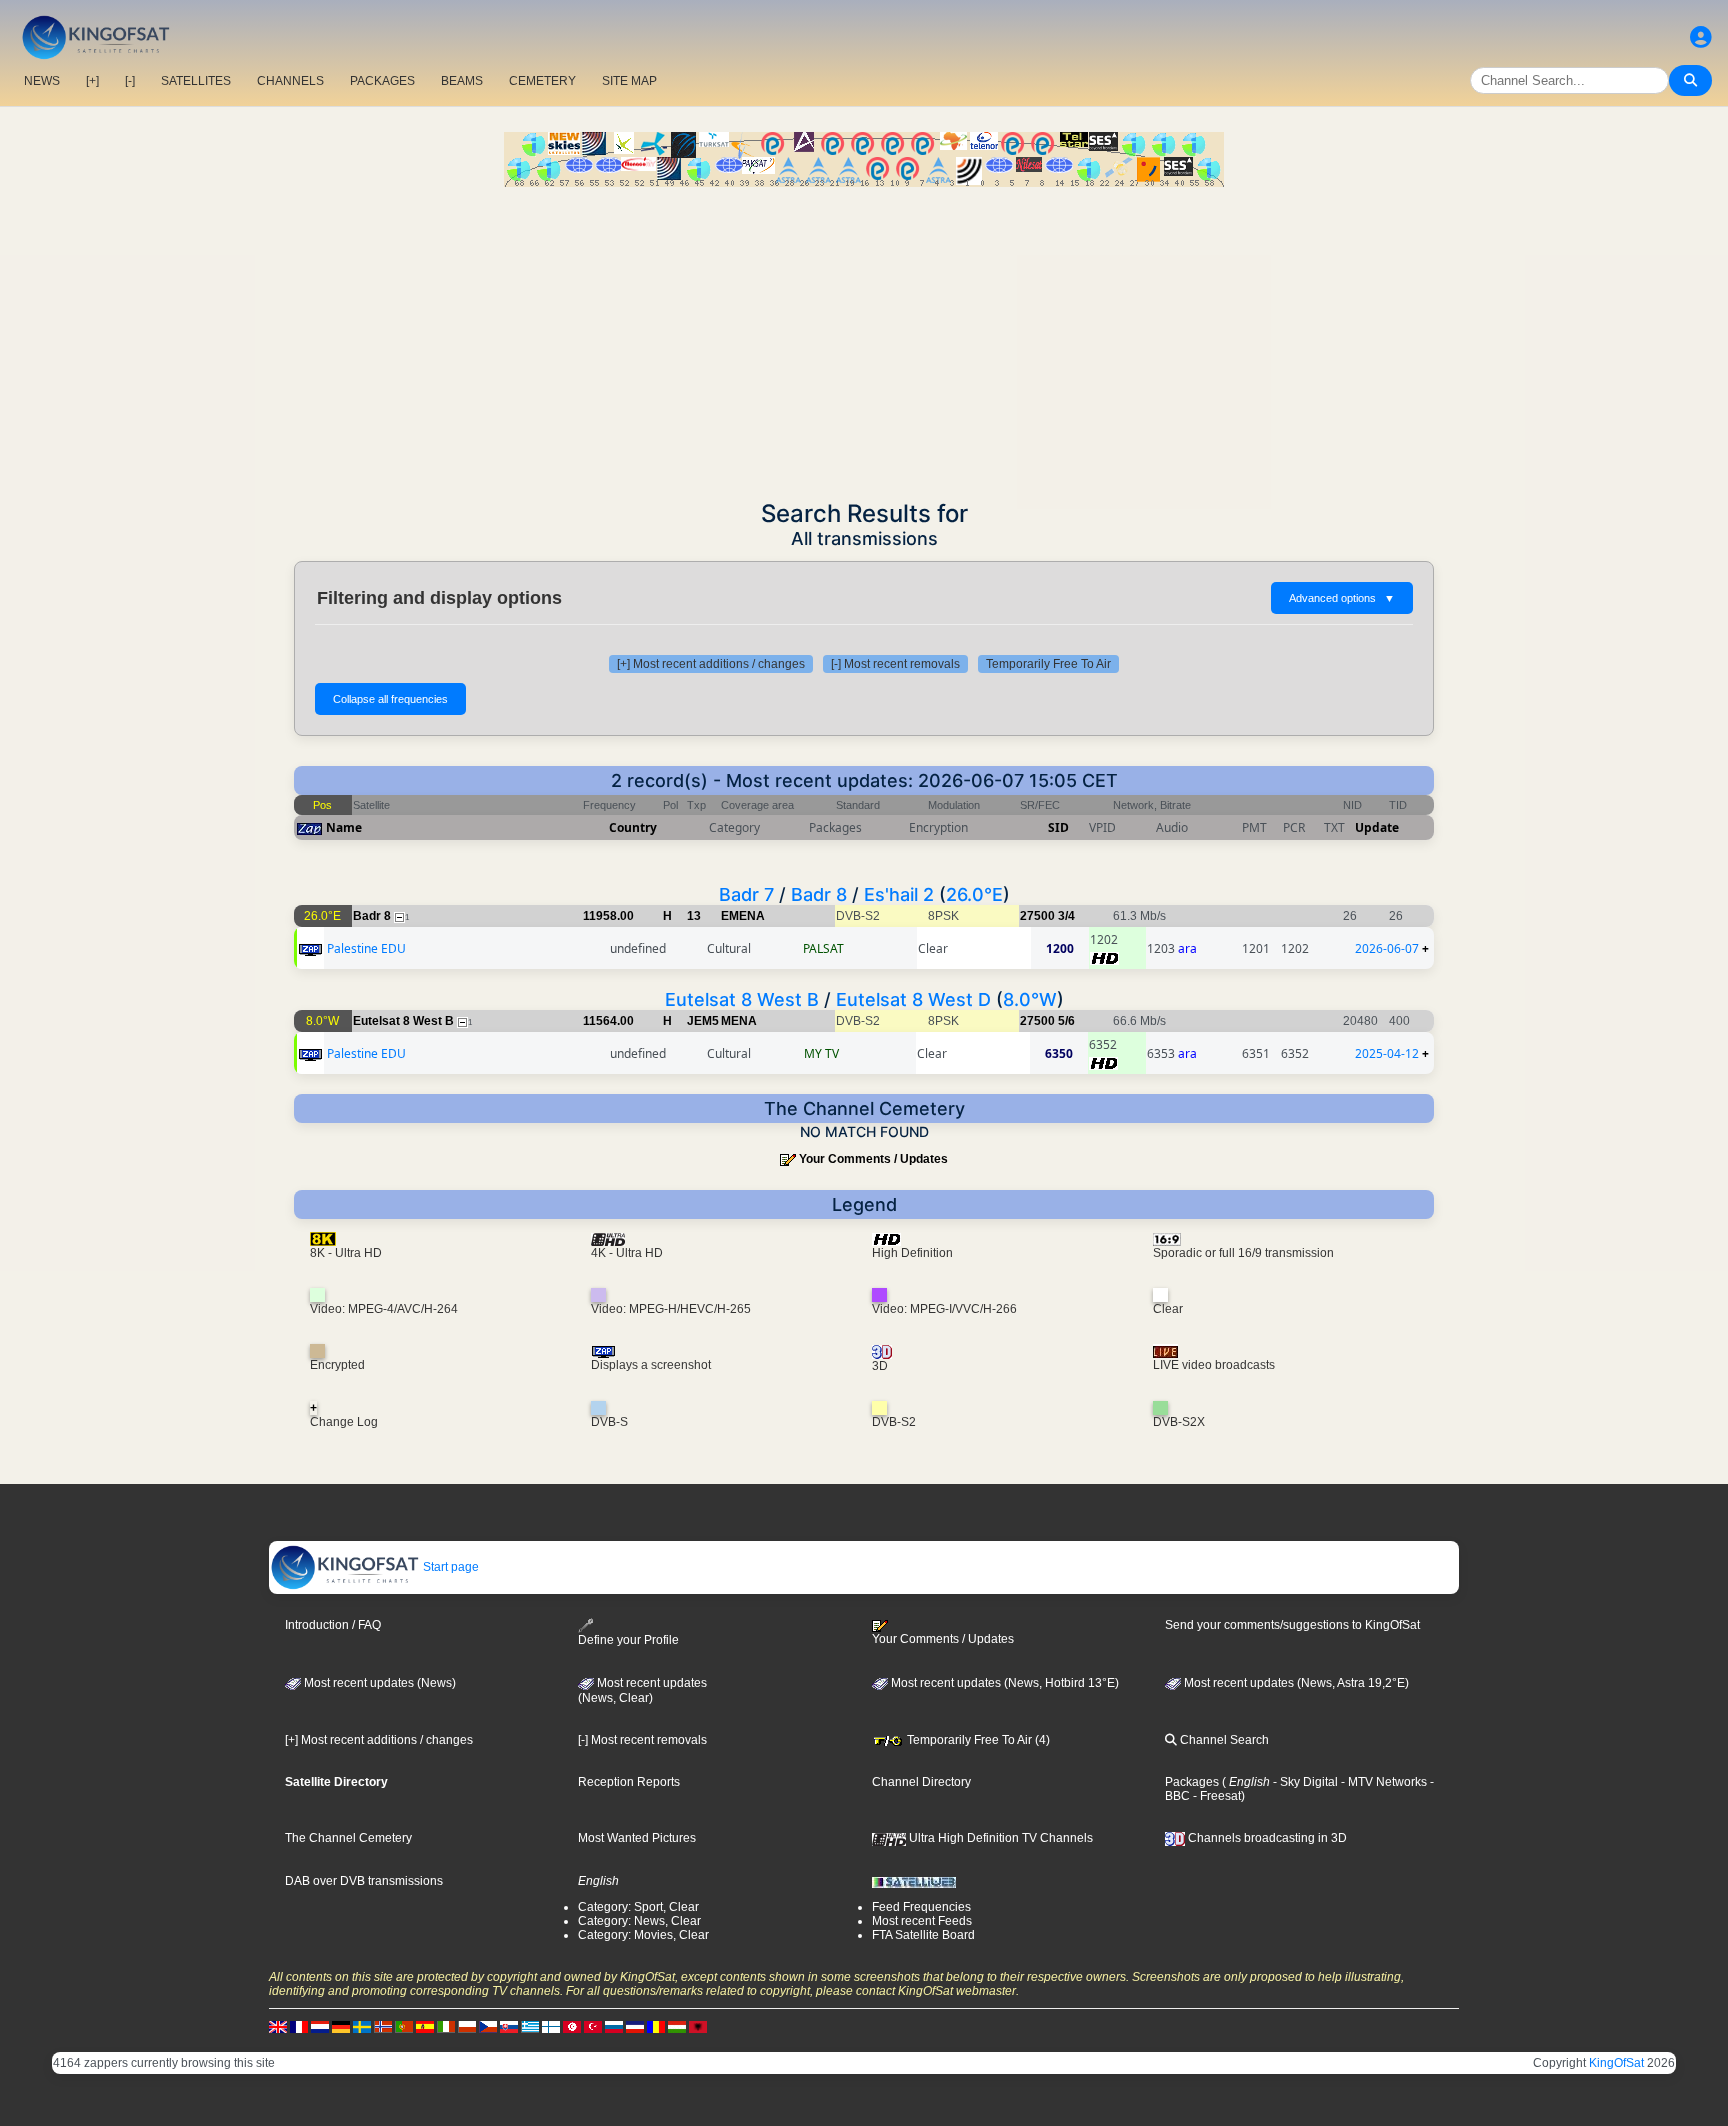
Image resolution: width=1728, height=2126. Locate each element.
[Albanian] (698, 2026)
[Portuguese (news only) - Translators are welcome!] (404, 2026)
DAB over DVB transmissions (364, 1881)
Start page (449, 1567)
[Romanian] (656, 2026)
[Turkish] (593, 2026)
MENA (739, 1021)
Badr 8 (819, 894)
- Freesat (1215, 1796)
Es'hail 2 (899, 894)
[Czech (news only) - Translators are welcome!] (488, 2026)
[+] (92, 81)
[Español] (425, 2026)
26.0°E (974, 894)
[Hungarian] (677, 2026)
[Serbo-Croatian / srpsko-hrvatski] (635, 2026)
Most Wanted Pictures (637, 1838)
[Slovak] (509, 2026)
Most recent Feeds (922, 1921)
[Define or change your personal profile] (1701, 37)
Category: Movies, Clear (643, 1935)
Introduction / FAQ (333, 1625)
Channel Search (1223, 1740)
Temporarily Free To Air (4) (977, 1740)
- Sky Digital (1304, 1782)
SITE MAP (629, 81)
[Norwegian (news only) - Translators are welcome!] (383, 2026)
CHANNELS (290, 81)
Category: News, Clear (639, 1921)
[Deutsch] (341, 2026)
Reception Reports (629, 1782)
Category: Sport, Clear (638, 1907)
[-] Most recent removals (895, 664)
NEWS (42, 81)
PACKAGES (382, 81)
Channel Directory (921, 1782)
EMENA (743, 916)
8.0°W (1030, 999)
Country (633, 827)
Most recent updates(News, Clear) (642, 1691)
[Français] (299, 2026)
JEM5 (703, 1021)
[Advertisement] (864, 337)
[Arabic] (572, 2026)
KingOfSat (1616, 2063)
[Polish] (467, 2026)
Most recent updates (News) (378, 1683)
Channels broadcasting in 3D (1266, 1838)
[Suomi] (551, 2026)
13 (694, 916)
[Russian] (614, 2026)
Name (344, 827)
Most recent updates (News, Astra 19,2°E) (1295, 1683)
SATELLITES (196, 81)
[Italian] (446, 2026)
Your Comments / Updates (873, 1159)
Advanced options (1342, 598)
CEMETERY (542, 81)
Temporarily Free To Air (1048, 664)
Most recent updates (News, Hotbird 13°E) (1003, 1683)
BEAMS (462, 81)
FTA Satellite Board (923, 1935)
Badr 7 (746, 894)
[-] (130, 81)
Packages (1192, 1782)
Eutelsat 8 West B (742, 999)
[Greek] (530, 2026)
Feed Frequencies (921, 1907)
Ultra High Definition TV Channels (999, 1838)
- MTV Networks (1382, 1782)
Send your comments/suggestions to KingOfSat (1292, 1625)
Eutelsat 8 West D (913, 999)
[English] (278, 2026)
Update (1377, 827)
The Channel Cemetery (348, 1838)
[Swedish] (362, 2026)
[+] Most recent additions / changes (711, 664)
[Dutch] (320, 2026)
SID (1058, 827)
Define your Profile (628, 1640)
